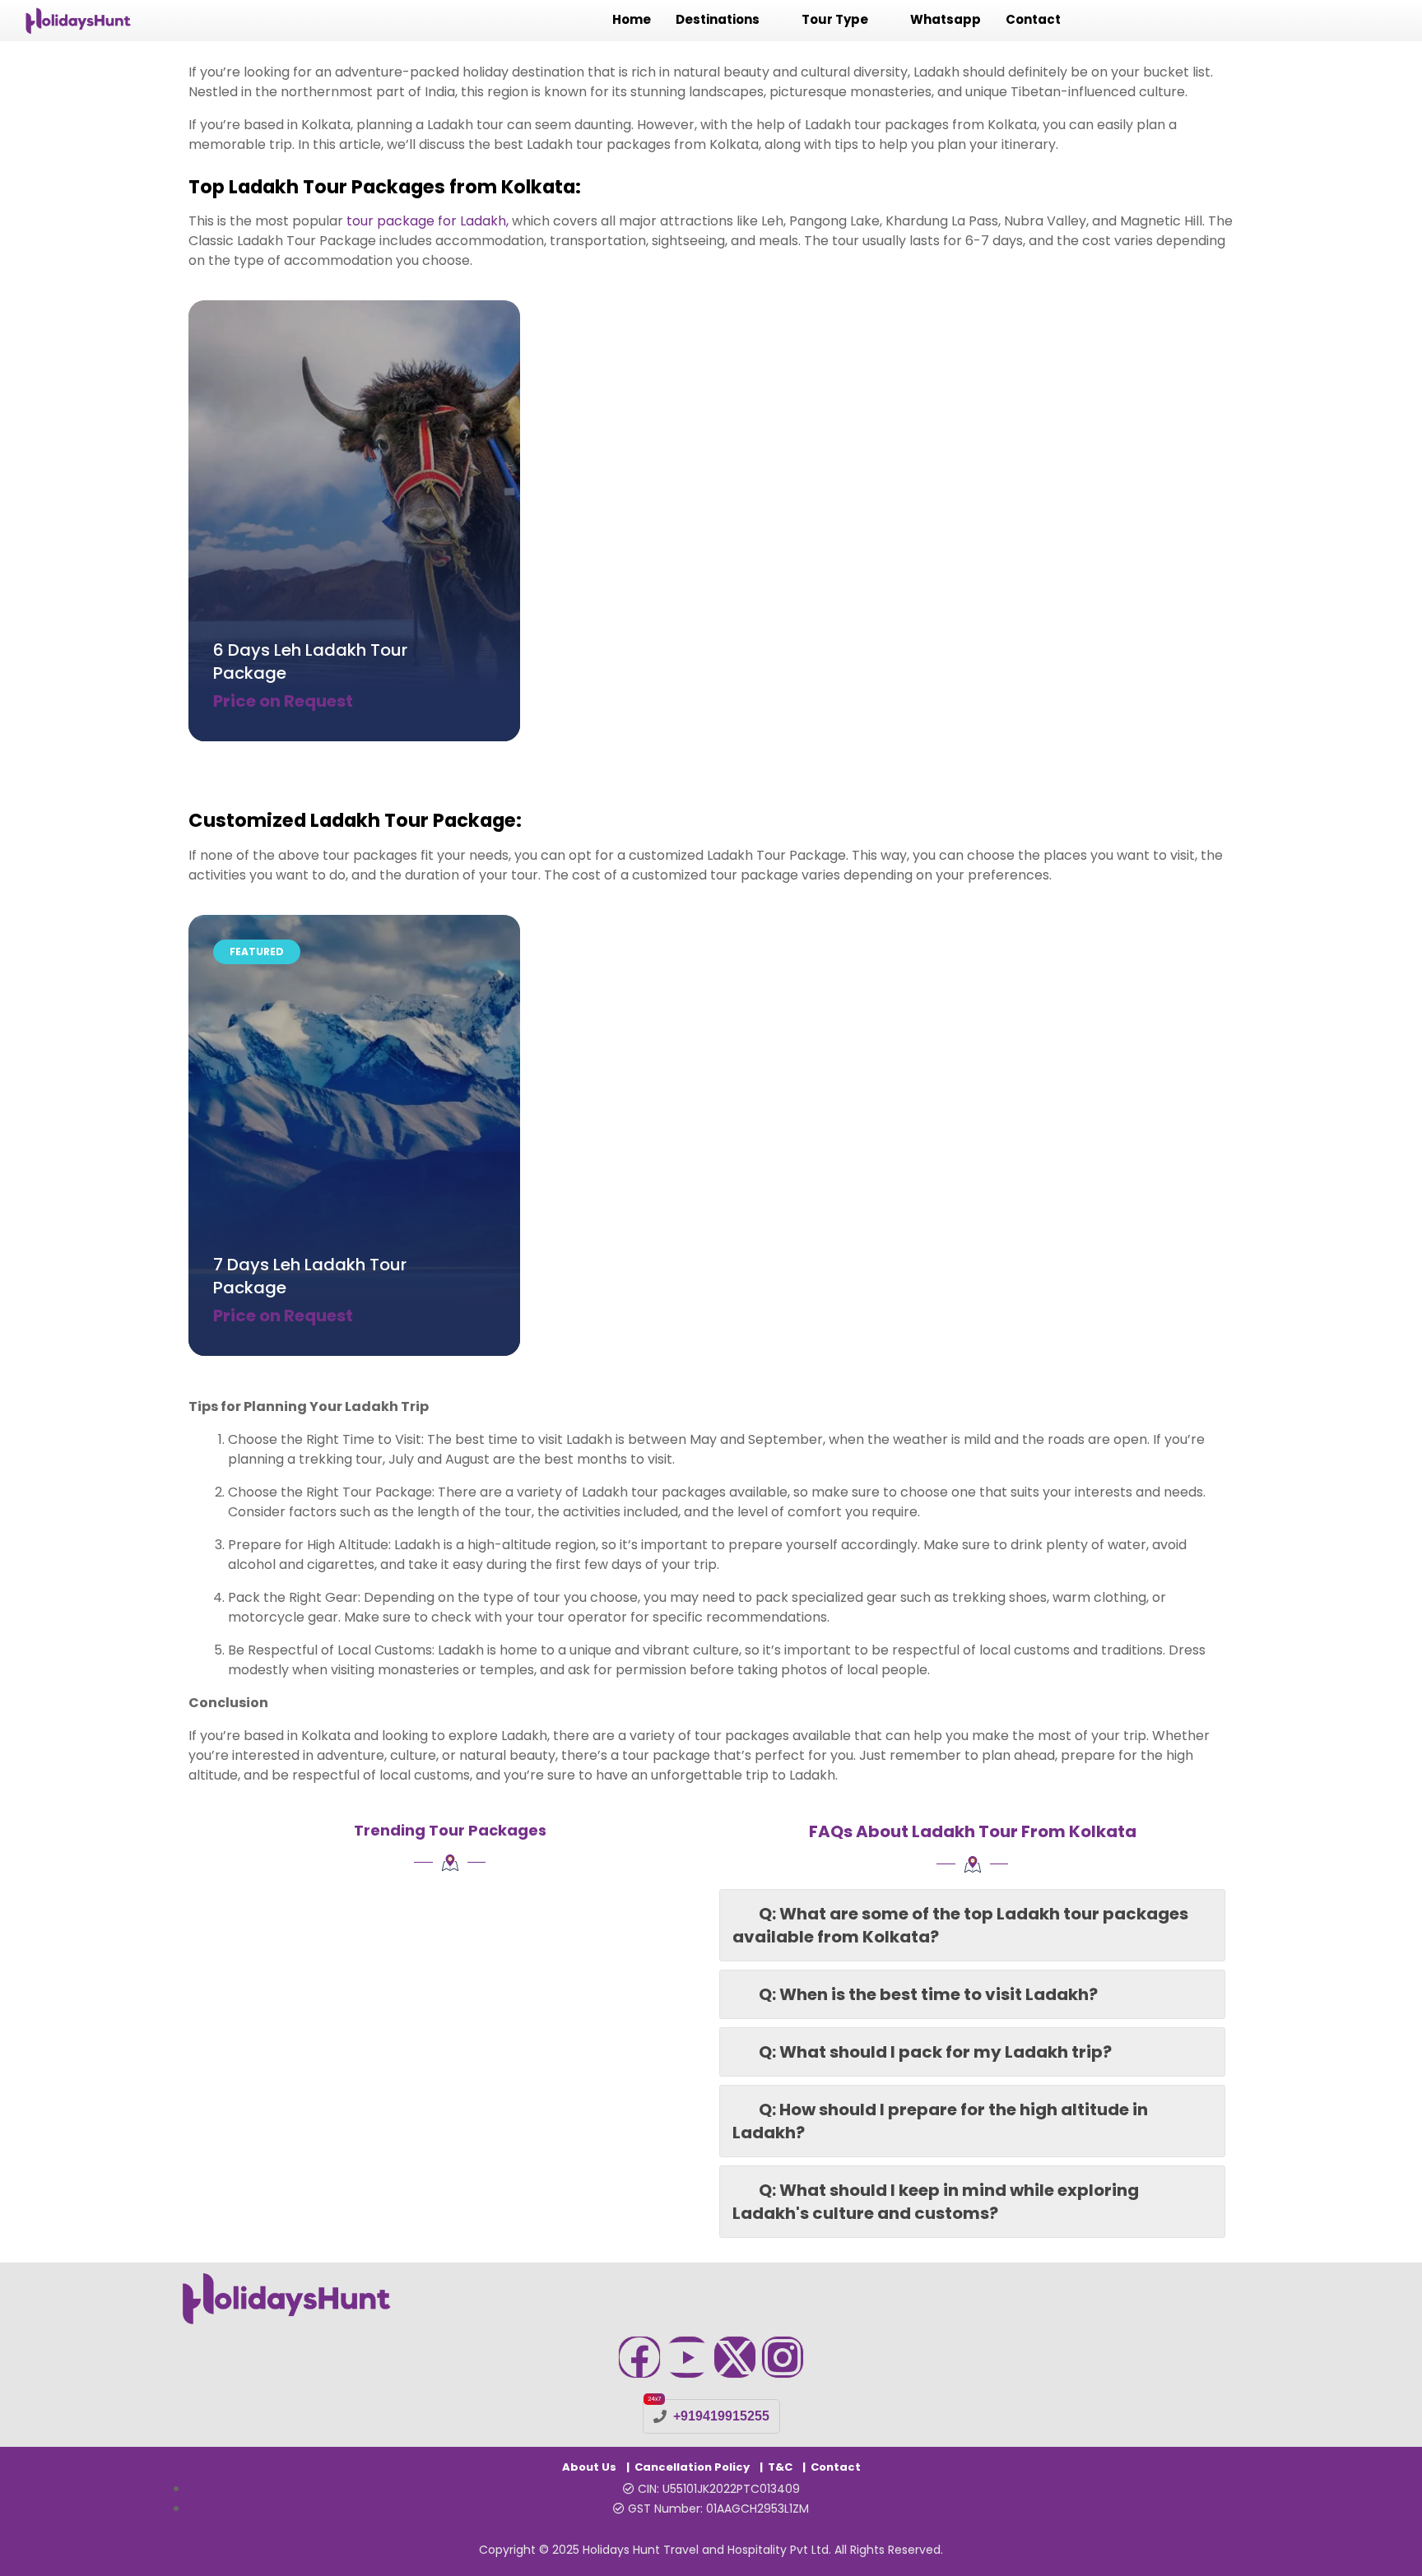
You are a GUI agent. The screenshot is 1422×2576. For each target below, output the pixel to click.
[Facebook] (639, 2357)
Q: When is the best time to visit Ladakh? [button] (928, 1994)
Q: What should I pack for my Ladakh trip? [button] (935, 2052)
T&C (780, 2467)
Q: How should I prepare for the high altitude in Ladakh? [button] (940, 2121)
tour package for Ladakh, (428, 221)
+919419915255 (721, 2416)
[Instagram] (783, 2357)
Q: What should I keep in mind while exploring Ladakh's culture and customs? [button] (936, 2202)
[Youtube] (687, 2357)
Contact (836, 2467)
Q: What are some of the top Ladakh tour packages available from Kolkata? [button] (960, 1925)
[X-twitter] (735, 2357)
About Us (589, 2467)
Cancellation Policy (692, 2467)
